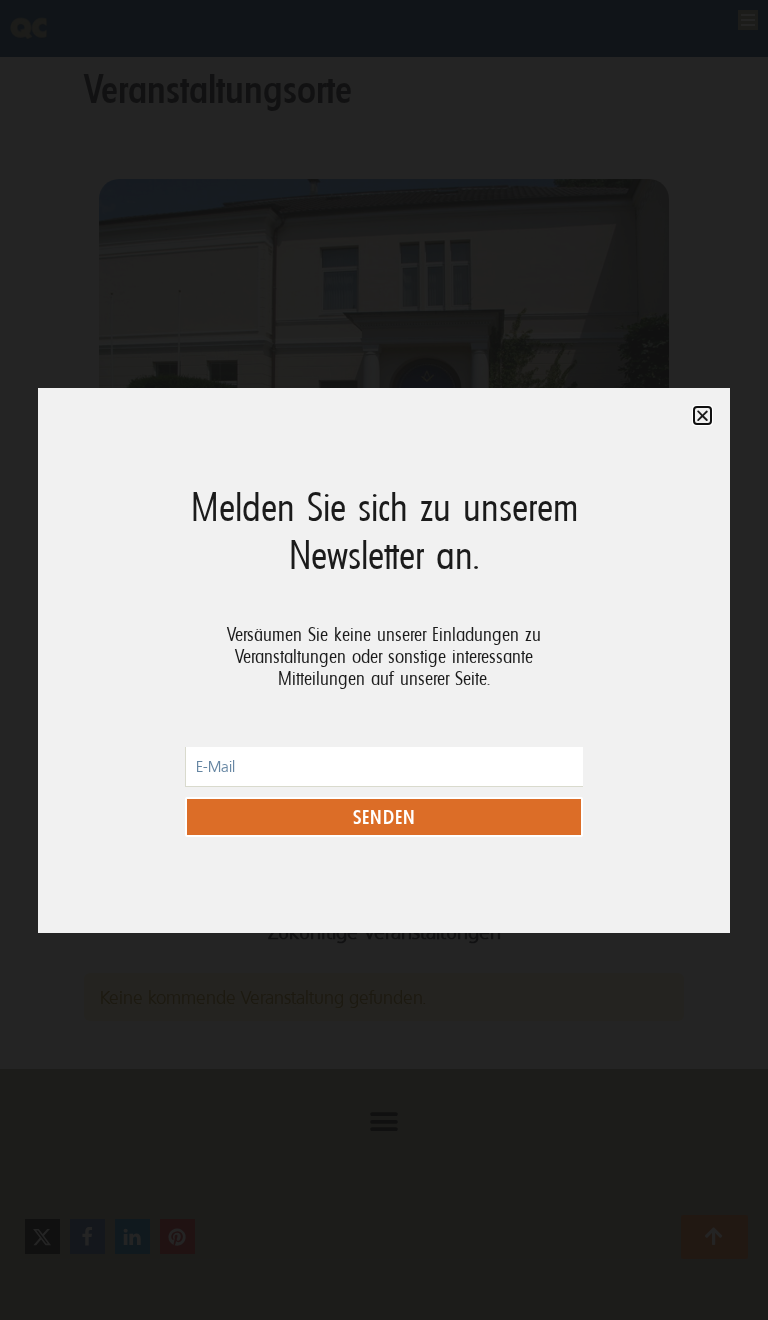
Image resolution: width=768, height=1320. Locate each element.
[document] (384, 660)
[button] (702, 415)
